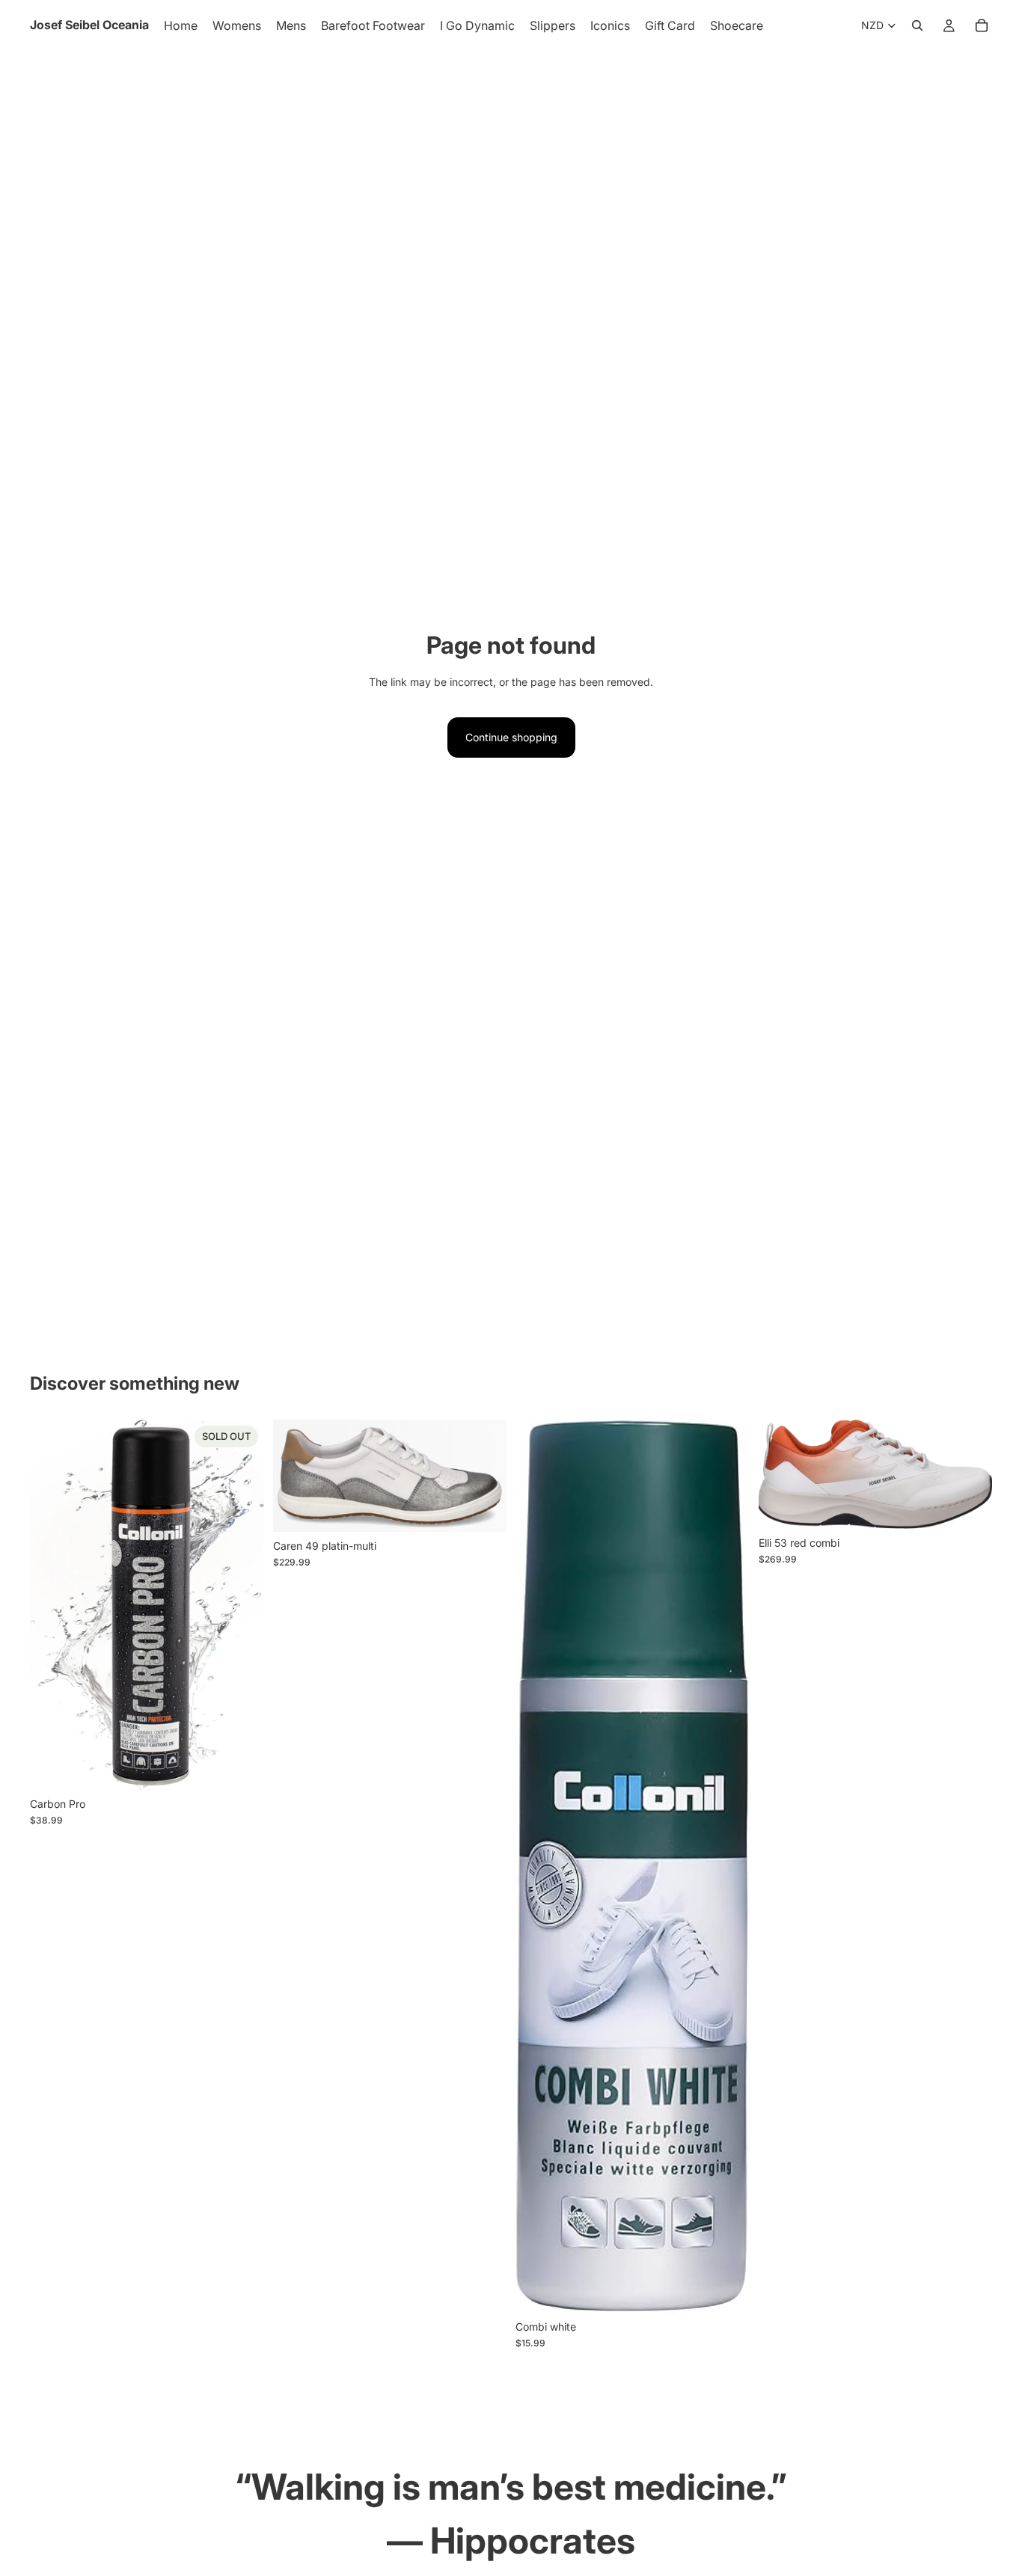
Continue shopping (511, 737)
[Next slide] (484, 1476)
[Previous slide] (296, 1476)
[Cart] (982, 25)
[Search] (917, 25)
